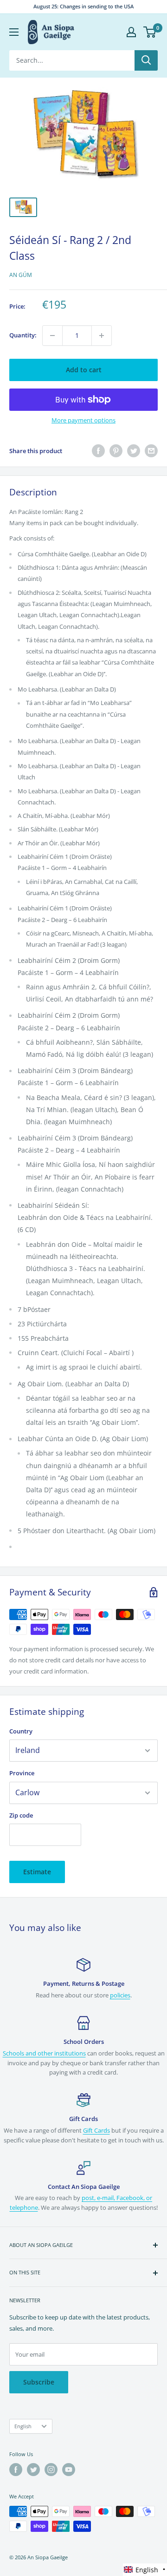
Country (21, 1731)
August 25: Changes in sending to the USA (83, 6)
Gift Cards (96, 2130)
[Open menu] (14, 32)
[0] (150, 32)
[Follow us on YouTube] (69, 2470)
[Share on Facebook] (98, 451)
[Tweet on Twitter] (134, 451)
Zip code (21, 1815)
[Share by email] (151, 451)
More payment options (83, 420)
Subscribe (39, 2382)
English (23, 2426)
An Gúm (21, 275)
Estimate (37, 1872)
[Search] (146, 60)
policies (120, 1995)
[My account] (131, 32)
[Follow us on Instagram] (51, 2470)
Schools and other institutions (44, 2053)
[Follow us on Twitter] (33, 2470)
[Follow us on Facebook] (16, 2470)
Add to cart (84, 370)
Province (22, 1773)
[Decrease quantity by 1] (52, 336)
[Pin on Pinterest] (116, 451)
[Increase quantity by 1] (102, 336)
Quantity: (23, 335)
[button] (145, 2570)
